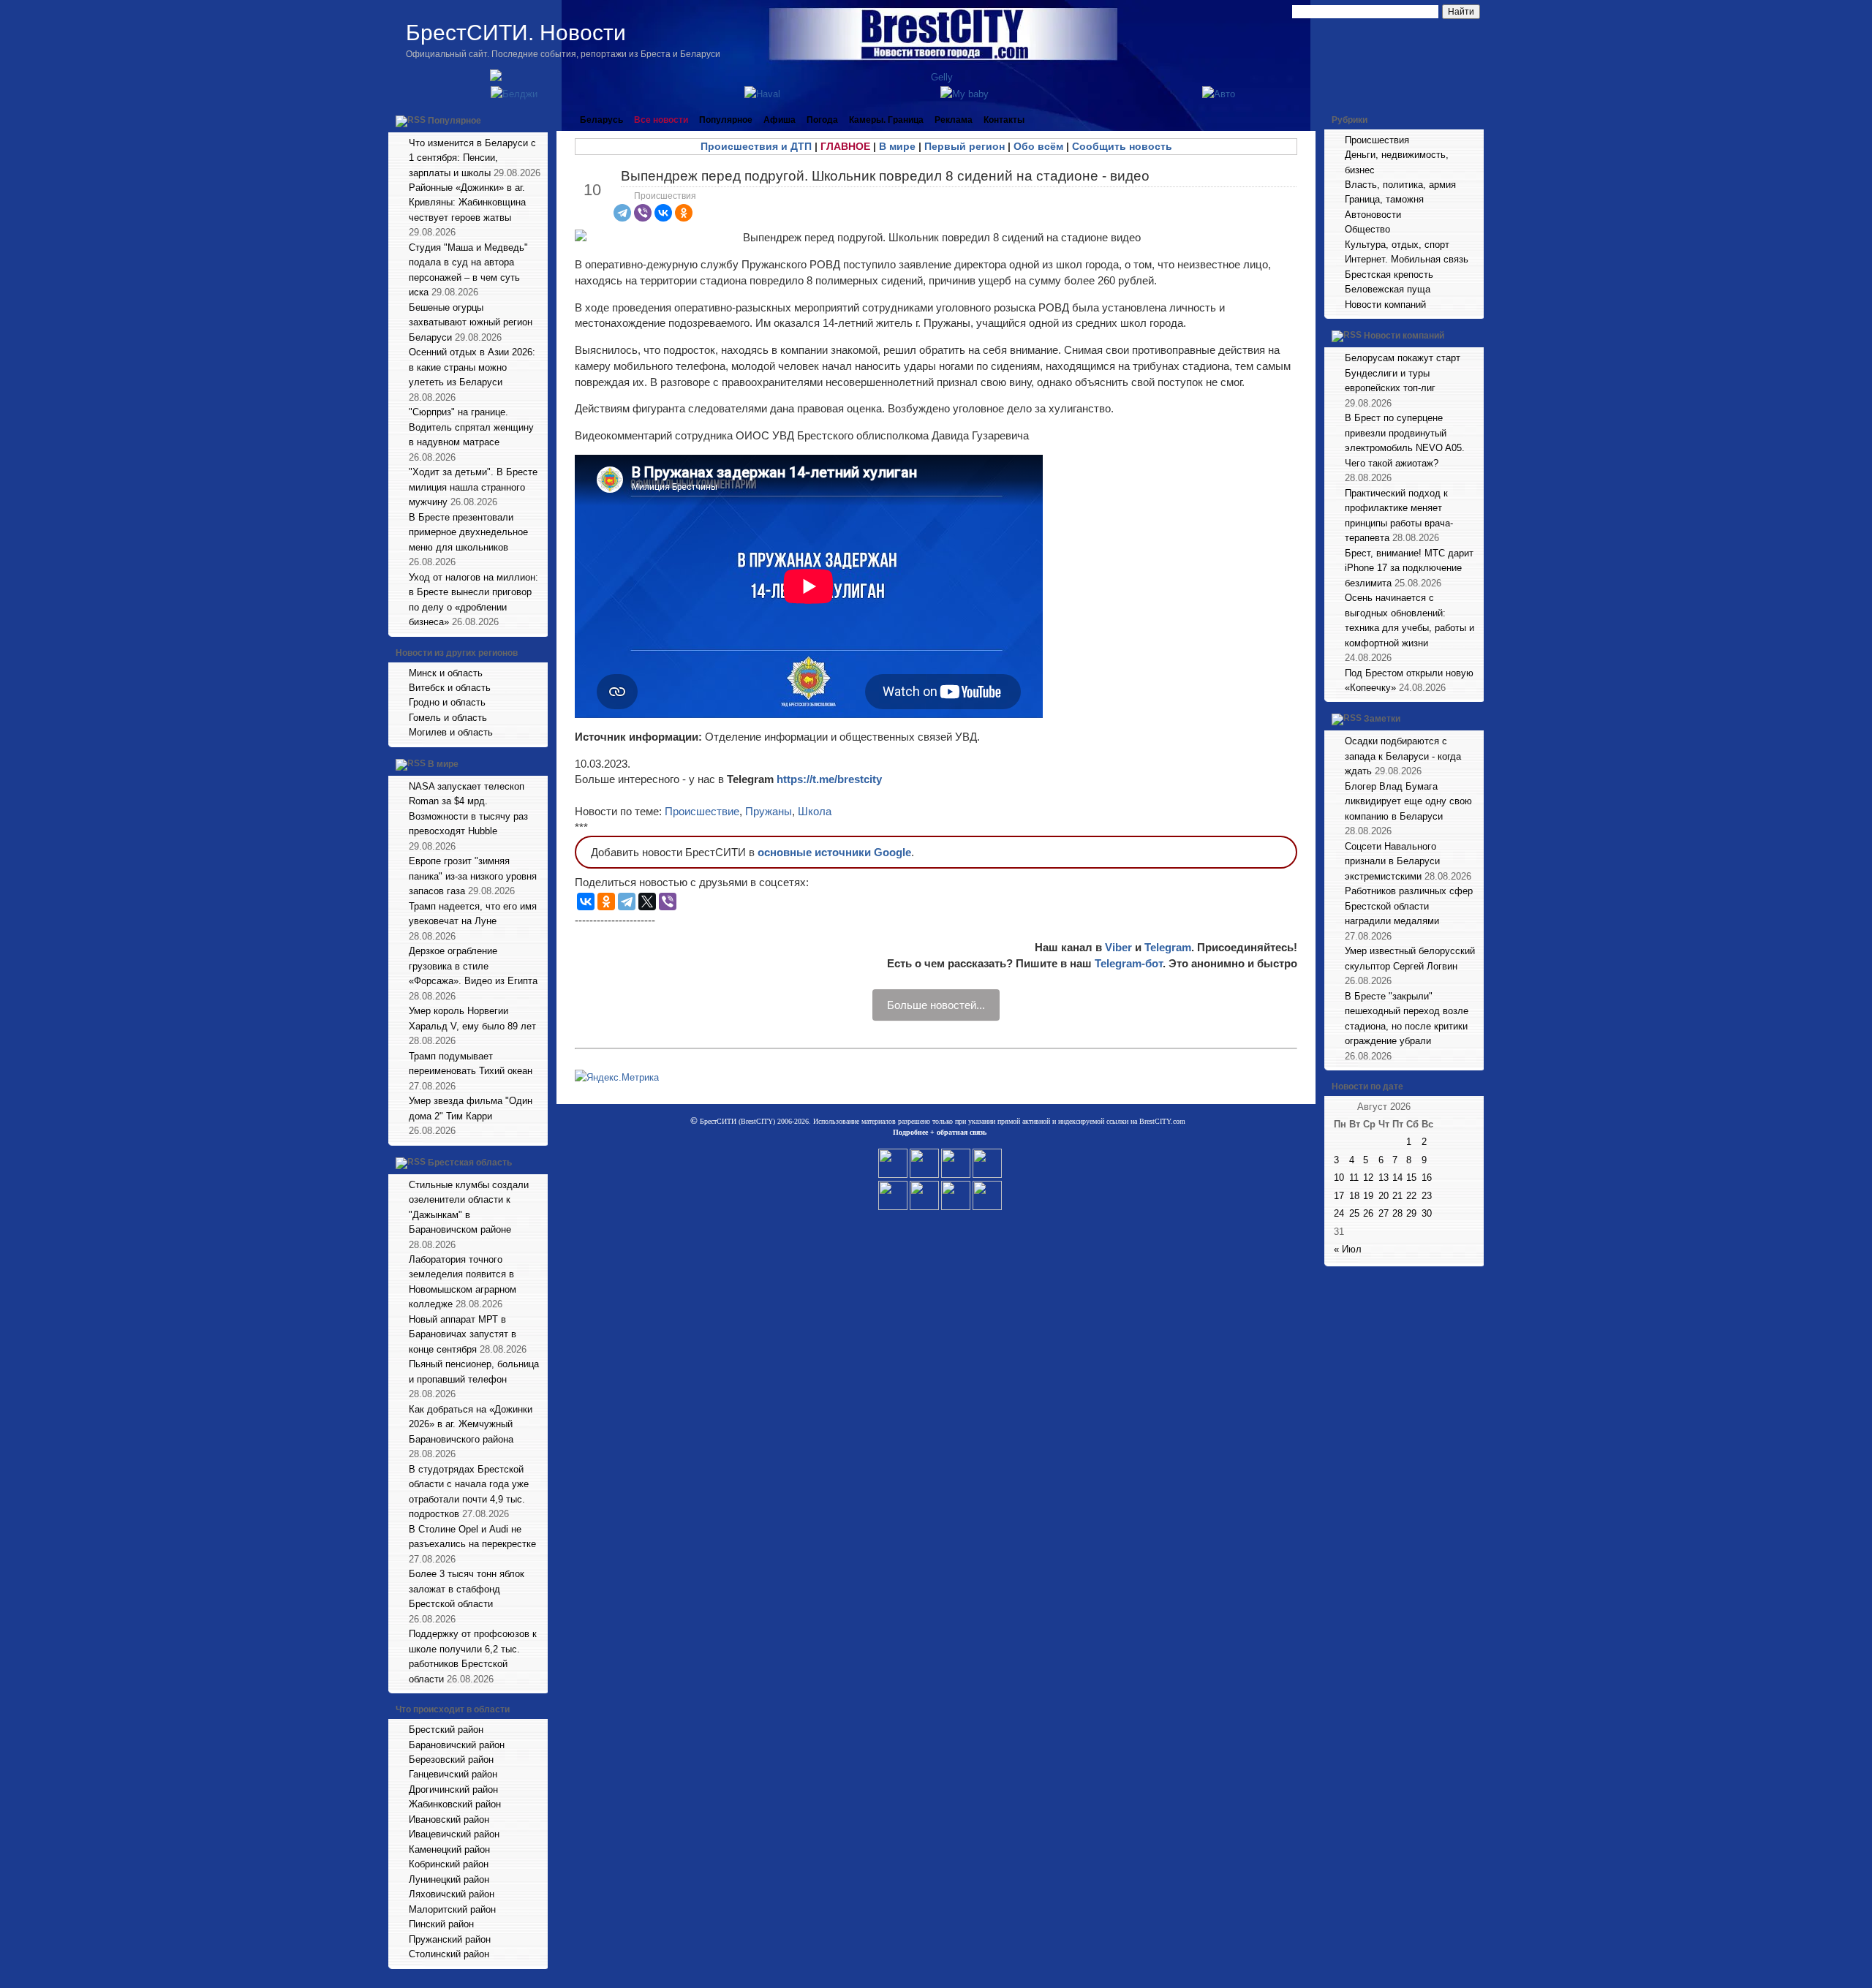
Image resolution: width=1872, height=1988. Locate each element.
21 (1397, 1196)
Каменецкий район (449, 1849)
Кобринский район (449, 1864)
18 (1354, 1196)
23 (1427, 1196)
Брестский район (446, 1730)
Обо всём (1038, 146)
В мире (443, 764)
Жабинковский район (455, 1804)
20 (1384, 1196)
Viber (1118, 947)
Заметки (1382, 719)
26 (1368, 1213)
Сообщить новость (1122, 146)
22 (1411, 1196)
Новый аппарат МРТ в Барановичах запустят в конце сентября (463, 1334)
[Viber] (643, 213)
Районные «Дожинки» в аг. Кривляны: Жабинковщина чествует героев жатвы (467, 203)
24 (1339, 1213)
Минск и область (446, 673)
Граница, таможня (1384, 199)
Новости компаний (1385, 305)
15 (1411, 1178)
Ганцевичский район (453, 1774)
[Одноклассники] (684, 213)
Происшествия (665, 196)
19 (1368, 1196)
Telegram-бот (1129, 963)
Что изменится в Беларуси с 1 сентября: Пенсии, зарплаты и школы (472, 158)
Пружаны (769, 811)
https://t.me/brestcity (829, 779)
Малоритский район (452, 1909)
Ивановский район (449, 1819)
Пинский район (441, 1924)
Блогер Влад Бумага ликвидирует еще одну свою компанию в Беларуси (1408, 801)
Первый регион (965, 146)
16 (1427, 1178)
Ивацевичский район (454, 1834)
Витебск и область (450, 688)
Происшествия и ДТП (756, 146)
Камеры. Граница (886, 120)
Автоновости (1373, 215)
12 (1368, 1178)
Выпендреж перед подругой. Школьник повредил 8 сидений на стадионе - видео (885, 176)
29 (1411, 1213)
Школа (815, 811)
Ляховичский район (452, 1894)
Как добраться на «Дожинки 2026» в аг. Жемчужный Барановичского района (471, 1424)
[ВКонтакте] (663, 213)
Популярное (454, 121)
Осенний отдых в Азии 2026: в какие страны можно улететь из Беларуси (472, 367)
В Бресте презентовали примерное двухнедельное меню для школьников (468, 532)
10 (1339, 1178)
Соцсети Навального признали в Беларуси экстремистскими (1392, 861)
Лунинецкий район (449, 1879)
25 (1354, 1213)
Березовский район (451, 1760)
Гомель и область (448, 718)
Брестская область (470, 1163)
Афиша (780, 120)
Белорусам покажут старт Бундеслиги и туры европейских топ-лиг (1403, 373)
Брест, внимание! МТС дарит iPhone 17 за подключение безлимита (1409, 568)
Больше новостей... (936, 1005)
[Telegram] (622, 213)
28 (1397, 1213)
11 (1354, 1178)
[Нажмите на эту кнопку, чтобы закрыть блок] (538, 120)
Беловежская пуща (1388, 289)
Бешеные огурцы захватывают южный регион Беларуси (471, 322)
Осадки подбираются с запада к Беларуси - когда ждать (1403, 756)
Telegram (1168, 947)
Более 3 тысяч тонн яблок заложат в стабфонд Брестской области (467, 1589)
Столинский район (449, 1954)
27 (1384, 1213)
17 (1339, 1196)
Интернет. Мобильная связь (1407, 259)
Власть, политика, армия (1400, 185)
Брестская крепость (1389, 275)
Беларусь (601, 120)
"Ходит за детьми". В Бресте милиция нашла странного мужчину (473, 487)
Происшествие (702, 811)
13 (1384, 1178)
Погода (822, 120)
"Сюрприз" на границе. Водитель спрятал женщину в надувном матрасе (471, 427)
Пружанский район (450, 1939)
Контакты (1004, 120)
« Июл (1348, 1249)
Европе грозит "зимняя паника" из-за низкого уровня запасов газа (473, 876)
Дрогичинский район (453, 1789)
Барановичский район (457, 1745)
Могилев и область (451, 732)
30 (1427, 1213)
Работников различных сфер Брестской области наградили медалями (1409, 906)
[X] (647, 902)
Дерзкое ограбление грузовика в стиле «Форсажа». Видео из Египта (473, 966)
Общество (1367, 229)
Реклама (954, 120)
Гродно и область (447, 702)
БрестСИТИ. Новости (516, 33)
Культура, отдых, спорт (1397, 245)
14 (1397, 1178)
